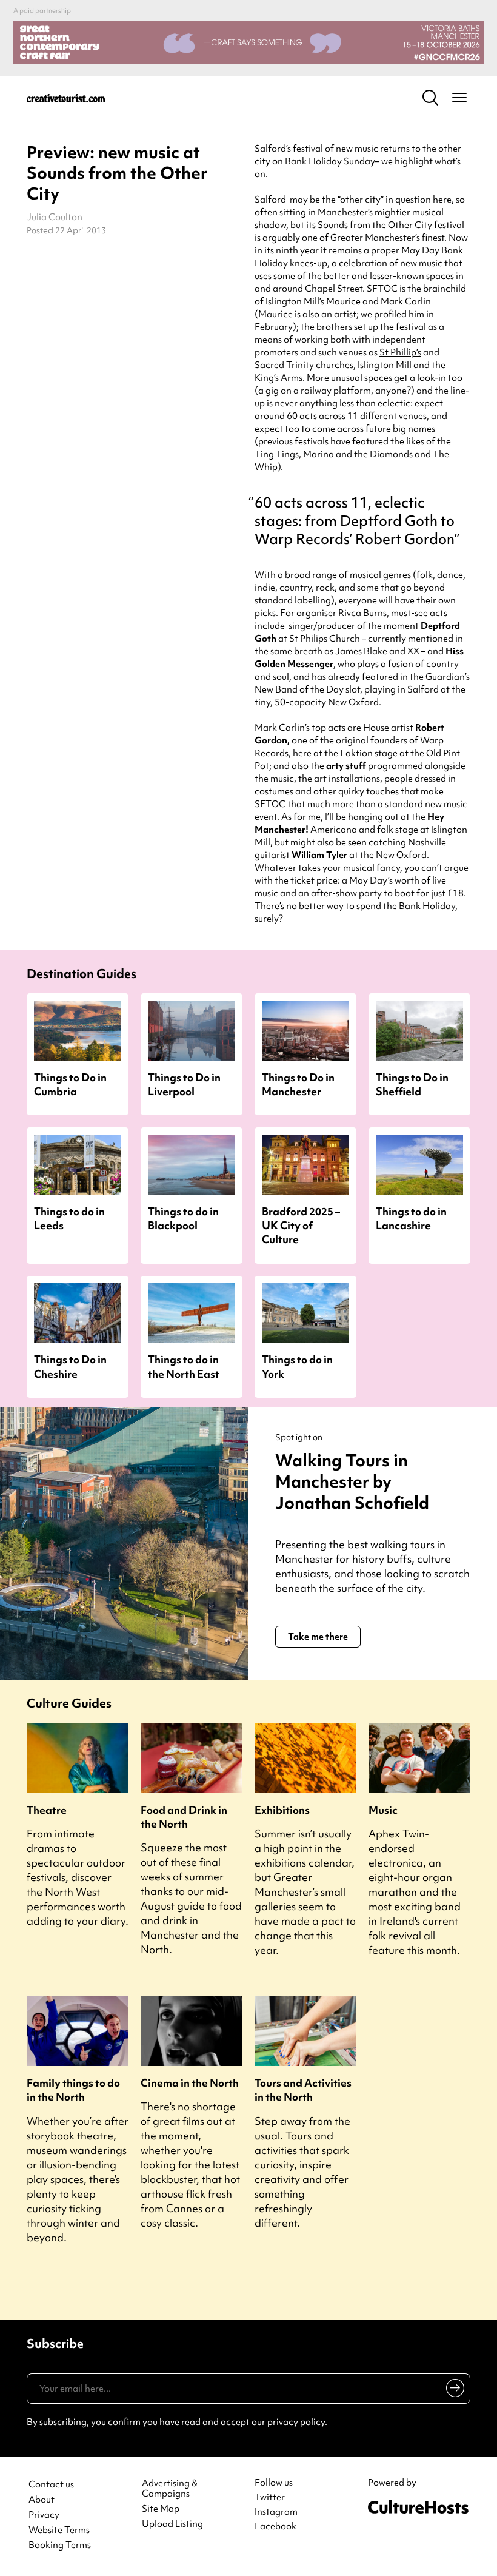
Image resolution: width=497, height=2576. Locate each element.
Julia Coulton (55, 217)
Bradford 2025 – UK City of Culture (301, 1225)
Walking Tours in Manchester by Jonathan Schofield (352, 1481)
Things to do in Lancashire (411, 1218)
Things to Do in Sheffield (412, 1084)
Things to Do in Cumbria (70, 1084)
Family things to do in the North (73, 2090)
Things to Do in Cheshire (70, 1366)
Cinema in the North (190, 2083)
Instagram (276, 2512)
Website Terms (59, 2530)
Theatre (47, 1810)
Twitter (270, 2497)
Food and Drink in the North (184, 1817)
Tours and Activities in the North (303, 2090)
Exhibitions (282, 1810)
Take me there (318, 1637)
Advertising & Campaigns (170, 2489)
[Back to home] (66, 98)
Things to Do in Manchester (298, 1084)
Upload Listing (172, 2524)
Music (383, 1810)
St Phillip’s (400, 352)
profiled (390, 314)
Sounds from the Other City (375, 225)
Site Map (161, 2509)
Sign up (453, 2390)
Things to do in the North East (184, 1366)
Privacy (44, 2515)
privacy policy (296, 2422)
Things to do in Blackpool (183, 1218)
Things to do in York (297, 1366)
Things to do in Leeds (69, 1218)
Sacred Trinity (284, 365)
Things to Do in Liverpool (184, 1084)
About (42, 2500)
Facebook (275, 2526)
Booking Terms (60, 2545)
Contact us (51, 2485)
